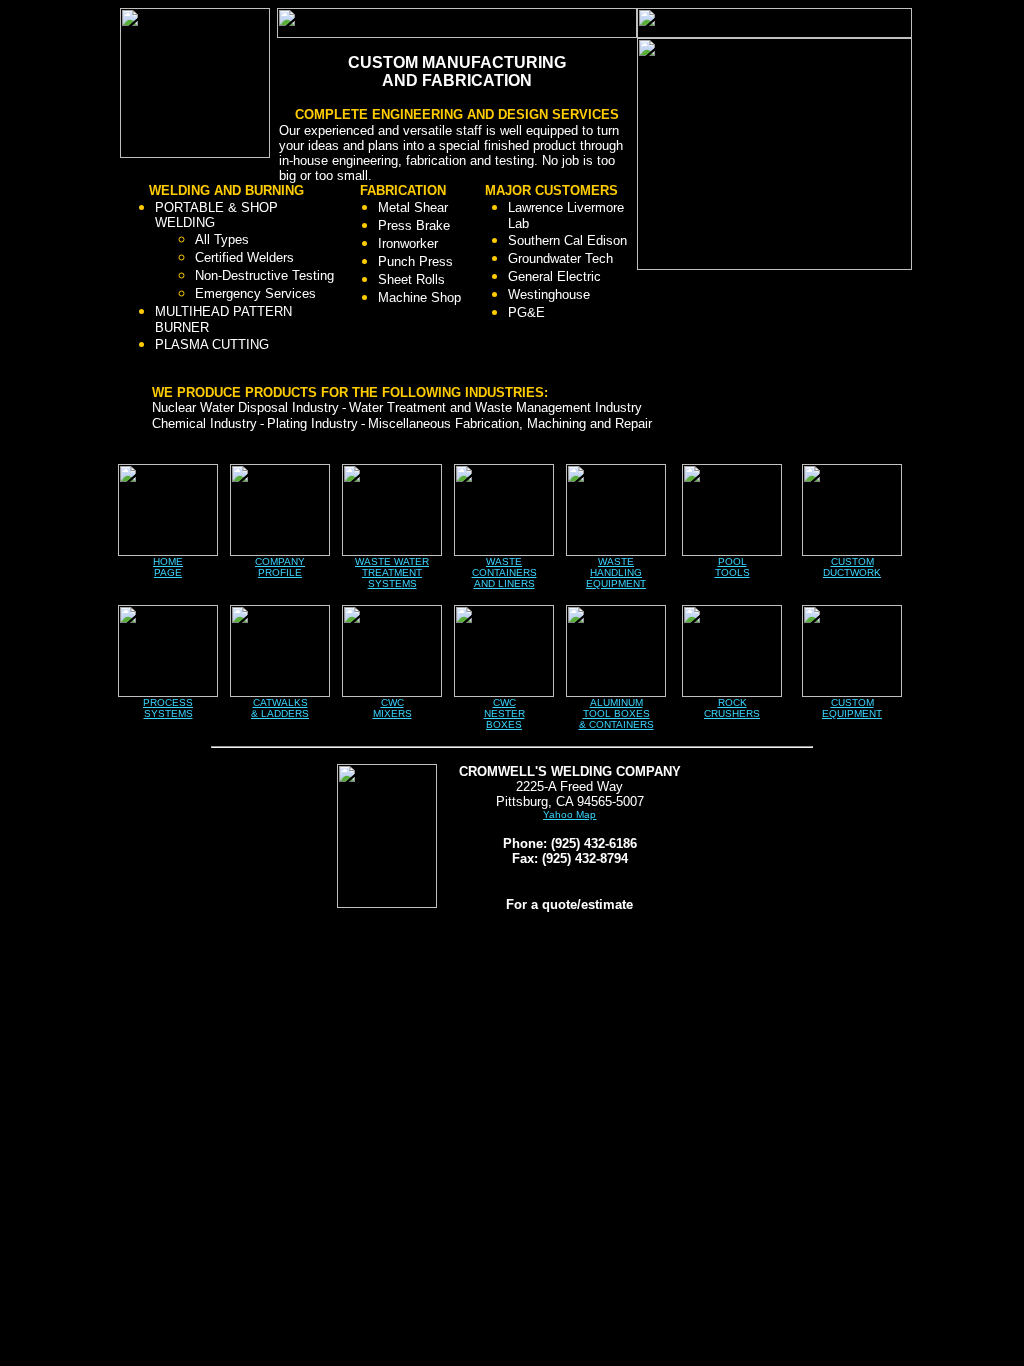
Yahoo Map (569, 814)
